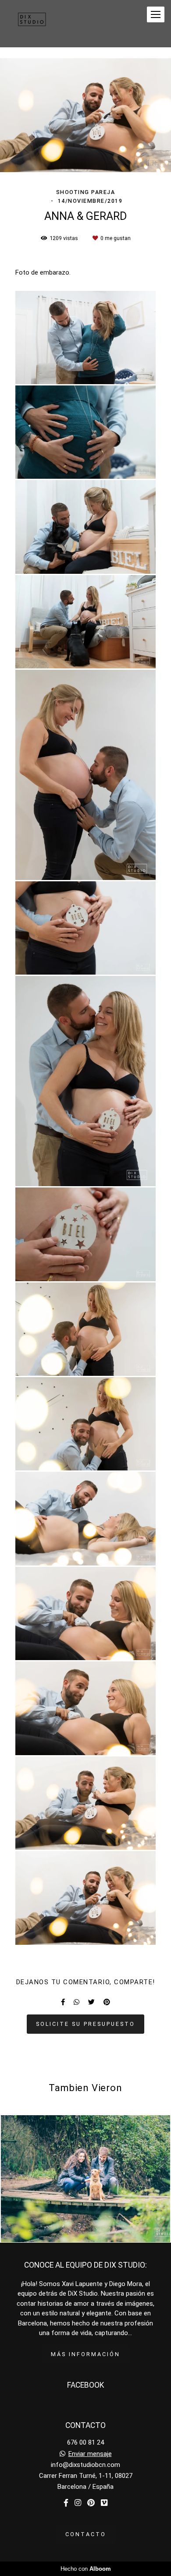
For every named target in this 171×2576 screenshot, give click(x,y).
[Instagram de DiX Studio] (78, 2503)
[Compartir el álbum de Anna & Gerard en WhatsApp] (77, 2002)
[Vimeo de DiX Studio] (104, 2503)
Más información (85, 2354)
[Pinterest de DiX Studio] (91, 2503)
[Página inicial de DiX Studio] (32, 24)
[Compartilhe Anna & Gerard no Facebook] (63, 2002)
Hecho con (86, 2569)
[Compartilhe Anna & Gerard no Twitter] (91, 2002)
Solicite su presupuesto (85, 2024)
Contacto (86, 2534)
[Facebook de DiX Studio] (66, 2503)
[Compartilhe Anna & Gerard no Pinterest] (107, 2002)
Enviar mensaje (90, 2454)
